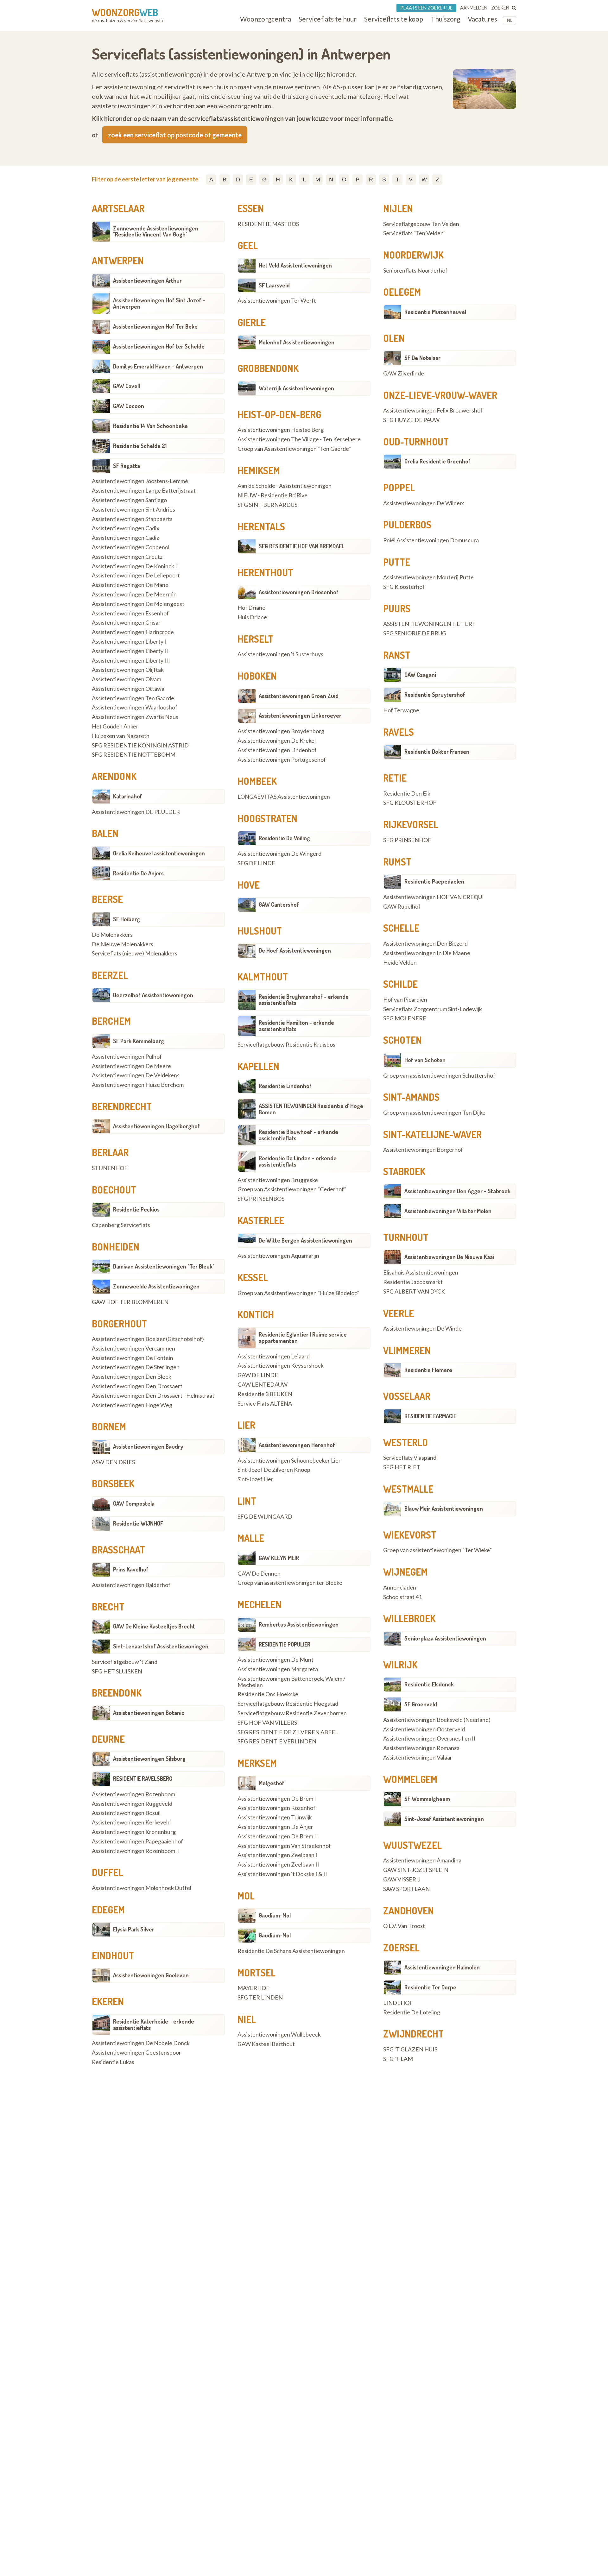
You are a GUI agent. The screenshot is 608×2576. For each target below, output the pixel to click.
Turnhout (406, 1237)
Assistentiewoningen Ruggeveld (132, 1804)
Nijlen (398, 208)
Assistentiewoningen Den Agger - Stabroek (457, 1191)
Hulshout (260, 931)
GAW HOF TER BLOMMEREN (130, 1302)
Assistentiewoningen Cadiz (125, 538)
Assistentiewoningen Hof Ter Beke (155, 326)
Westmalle (408, 1489)
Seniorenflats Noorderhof (415, 271)
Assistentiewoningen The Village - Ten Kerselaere (299, 439)
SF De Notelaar (422, 358)
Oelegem (402, 292)
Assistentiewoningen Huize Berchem (138, 1085)
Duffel (108, 1872)
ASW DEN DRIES (113, 1462)
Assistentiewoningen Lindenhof (277, 750)
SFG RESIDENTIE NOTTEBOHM (134, 755)
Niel (247, 2019)
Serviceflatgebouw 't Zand (125, 1662)
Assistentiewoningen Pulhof (127, 1057)
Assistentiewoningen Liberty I (129, 642)
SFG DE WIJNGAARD (265, 1517)
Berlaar (110, 1152)
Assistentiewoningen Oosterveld (424, 1729)
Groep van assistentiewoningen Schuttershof (439, 1076)
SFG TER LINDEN (260, 1998)
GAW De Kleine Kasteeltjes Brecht (154, 1626)
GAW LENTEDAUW (263, 1385)
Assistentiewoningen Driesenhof (299, 592)
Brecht (108, 1607)
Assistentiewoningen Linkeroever (300, 715)
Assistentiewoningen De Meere (131, 1066)
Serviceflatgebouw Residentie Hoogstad (288, 1704)
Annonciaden (400, 1588)
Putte (397, 562)
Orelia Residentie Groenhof (437, 461)
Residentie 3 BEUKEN (265, 1394)
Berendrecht (122, 1106)
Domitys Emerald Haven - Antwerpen (158, 366)
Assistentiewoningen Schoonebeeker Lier (289, 1461)
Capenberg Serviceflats (121, 1225)
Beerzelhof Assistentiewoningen (153, 995)
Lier (246, 1425)
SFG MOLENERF (405, 1018)
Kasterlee (261, 1220)
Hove (249, 885)
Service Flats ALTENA (265, 1404)
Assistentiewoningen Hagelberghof (156, 1126)
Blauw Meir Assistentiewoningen (444, 1508)
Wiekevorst (410, 1535)
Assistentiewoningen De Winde (422, 1329)
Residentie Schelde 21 (140, 446)
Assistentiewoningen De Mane (130, 585)
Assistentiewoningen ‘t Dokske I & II (282, 1874)
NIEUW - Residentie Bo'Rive (272, 495)
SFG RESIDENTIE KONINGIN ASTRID (140, 746)
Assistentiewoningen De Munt (275, 1660)
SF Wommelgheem (427, 1799)
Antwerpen (118, 261)
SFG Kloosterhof (404, 587)
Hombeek (257, 781)
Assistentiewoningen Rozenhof (276, 1808)
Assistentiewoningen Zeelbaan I (277, 1855)
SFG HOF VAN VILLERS (267, 1723)
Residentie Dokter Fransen (437, 752)
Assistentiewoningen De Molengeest (138, 604)
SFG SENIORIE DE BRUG (415, 633)
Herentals (261, 526)
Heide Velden (400, 963)
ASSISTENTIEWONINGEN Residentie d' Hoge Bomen (311, 1109)
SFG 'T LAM (398, 2059)
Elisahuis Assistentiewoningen (421, 1273)
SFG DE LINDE (256, 863)
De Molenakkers (112, 935)
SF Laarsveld (274, 285)
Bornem (109, 1427)
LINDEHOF (398, 2003)
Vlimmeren (407, 1350)
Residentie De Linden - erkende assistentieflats (298, 1161)
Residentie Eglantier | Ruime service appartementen (303, 1338)
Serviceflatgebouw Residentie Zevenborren (292, 1713)
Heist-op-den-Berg (279, 414)
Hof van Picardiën (405, 1000)
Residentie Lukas (113, 2062)
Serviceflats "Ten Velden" (414, 233)
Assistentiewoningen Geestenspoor (136, 2053)
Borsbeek (113, 1483)
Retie (395, 778)
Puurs (397, 608)
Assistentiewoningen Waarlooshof (135, 708)
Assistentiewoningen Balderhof (131, 1585)
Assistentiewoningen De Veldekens (136, 1075)
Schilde (400, 984)
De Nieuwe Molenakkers (123, 944)
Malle (251, 1538)
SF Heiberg (127, 919)
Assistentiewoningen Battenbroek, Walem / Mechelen (291, 1682)
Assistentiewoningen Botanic (149, 1713)
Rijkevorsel (411, 824)
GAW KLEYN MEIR (279, 1558)
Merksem (257, 1763)
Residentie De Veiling (284, 838)
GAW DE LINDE (258, 1375)
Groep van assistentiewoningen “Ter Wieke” (437, 1550)
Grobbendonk (268, 368)
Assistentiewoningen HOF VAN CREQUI (434, 897)
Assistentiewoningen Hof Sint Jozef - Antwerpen (159, 303)
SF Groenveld (421, 1704)
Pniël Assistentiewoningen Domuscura (431, 540)
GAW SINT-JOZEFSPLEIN (416, 1870)
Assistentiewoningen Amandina (422, 1861)
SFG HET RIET (402, 1467)
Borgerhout (119, 1324)
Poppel (399, 488)
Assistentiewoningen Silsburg (149, 1759)
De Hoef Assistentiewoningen (295, 950)
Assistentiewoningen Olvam (127, 679)
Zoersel (401, 1948)
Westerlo (405, 1442)
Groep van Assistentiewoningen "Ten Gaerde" (294, 449)
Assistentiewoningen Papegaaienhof (137, 1842)
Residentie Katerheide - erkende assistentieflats (154, 2025)
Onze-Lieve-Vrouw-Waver (440, 395)
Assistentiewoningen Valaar (418, 1758)
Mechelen (260, 1604)
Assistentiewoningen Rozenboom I (135, 1794)
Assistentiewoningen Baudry (148, 1446)
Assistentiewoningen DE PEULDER (136, 812)
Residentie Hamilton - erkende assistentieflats (296, 1026)
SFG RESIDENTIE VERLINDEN (277, 1741)
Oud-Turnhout (416, 442)
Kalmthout (263, 977)
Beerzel (110, 975)
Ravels (399, 732)
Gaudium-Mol (275, 1915)
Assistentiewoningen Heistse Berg (281, 430)
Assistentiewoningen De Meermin (134, 595)
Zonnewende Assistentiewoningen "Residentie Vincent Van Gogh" (156, 231)
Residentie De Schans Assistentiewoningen (291, 1951)
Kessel (253, 1277)
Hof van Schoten (425, 1060)
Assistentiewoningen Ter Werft (277, 301)
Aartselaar (118, 208)
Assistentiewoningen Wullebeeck (279, 2035)
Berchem (111, 1021)
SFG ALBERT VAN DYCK (414, 1292)
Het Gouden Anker (115, 727)
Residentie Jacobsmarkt (413, 1282)
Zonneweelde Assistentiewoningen (156, 1286)
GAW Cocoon (129, 406)
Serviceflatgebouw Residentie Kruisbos (286, 1045)
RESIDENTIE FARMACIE (430, 1416)
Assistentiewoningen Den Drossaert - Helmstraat (153, 1396)
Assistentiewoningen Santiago (129, 500)
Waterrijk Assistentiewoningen (296, 388)
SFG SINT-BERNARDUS (267, 505)
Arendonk (114, 776)
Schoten (402, 1040)
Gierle (252, 322)
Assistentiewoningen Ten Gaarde (133, 698)
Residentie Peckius (136, 1209)
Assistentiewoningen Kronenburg (134, 1832)
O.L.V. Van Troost (404, 1926)
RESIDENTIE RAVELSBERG (143, 1779)
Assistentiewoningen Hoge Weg (132, 1405)
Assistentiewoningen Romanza (421, 1748)
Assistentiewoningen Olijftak (128, 670)
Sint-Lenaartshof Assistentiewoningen (161, 1646)
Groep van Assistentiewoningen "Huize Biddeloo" (298, 1293)
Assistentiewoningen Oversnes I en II (429, 1739)
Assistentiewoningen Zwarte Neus (135, 717)
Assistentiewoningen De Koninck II (135, 566)
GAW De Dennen (259, 1574)
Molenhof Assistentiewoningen (297, 342)
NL (510, 20)
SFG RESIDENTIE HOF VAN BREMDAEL (302, 546)
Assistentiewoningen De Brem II (278, 1836)
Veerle (399, 1313)
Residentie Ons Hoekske (268, 1694)
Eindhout (113, 1956)
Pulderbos (407, 525)
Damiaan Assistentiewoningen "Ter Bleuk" (164, 1266)
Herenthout (265, 572)
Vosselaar (407, 1396)
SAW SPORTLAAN (406, 1889)
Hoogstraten (267, 818)
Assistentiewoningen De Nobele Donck (141, 2043)
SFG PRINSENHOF (407, 840)
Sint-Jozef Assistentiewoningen (444, 1819)
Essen (251, 208)
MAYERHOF (253, 1988)
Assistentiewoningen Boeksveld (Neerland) (437, 1720)
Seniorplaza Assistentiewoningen (445, 1638)
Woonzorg (125, 12)
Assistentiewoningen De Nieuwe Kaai (449, 1257)
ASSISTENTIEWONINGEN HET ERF (429, 624)
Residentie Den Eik (407, 794)
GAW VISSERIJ (402, 1880)
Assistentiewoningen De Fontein (133, 1358)
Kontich (256, 1314)
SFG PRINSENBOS (261, 1199)
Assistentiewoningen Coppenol (131, 547)
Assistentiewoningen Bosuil (126, 1813)
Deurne (108, 1739)
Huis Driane (252, 617)
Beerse (107, 899)
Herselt (255, 639)
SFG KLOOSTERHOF (410, 803)
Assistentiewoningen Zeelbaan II (278, 1865)
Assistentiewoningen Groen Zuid (299, 696)
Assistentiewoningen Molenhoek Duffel (142, 1888)
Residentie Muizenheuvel (435, 312)
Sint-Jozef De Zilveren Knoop (274, 1470)
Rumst (397, 862)
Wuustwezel (412, 1845)
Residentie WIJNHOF (138, 1523)
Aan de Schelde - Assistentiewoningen (285, 486)
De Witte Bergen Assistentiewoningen (305, 1240)
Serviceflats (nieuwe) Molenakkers (135, 954)
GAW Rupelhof (402, 907)
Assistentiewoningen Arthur (147, 280)
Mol (246, 1896)
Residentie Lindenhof (285, 1086)
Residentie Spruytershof (435, 695)
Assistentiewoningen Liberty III (131, 661)
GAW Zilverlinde (404, 374)
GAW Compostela (134, 1503)
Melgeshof (272, 1783)
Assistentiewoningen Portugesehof (282, 760)
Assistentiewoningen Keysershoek (281, 1366)
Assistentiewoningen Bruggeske (278, 1180)
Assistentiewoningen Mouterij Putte (428, 577)
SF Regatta (127, 466)
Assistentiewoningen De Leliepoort (136, 576)
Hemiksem (259, 470)
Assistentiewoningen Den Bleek (132, 1377)
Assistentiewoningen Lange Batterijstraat (144, 491)
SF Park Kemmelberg (139, 1041)
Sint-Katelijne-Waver (432, 1134)
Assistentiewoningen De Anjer (275, 1827)
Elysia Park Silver (134, 1929)
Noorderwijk (413, 255)
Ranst (397, 655)
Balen (105, 833)
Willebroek (409, 1618)
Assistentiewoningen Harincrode (133, 632)
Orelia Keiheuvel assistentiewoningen (159, 853)
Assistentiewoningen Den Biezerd (425, 944)
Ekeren (108, 2001)
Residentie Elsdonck (429, 1684)
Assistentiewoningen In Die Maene (427, 953)
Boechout (114, 1190)
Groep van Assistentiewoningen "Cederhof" (292, 1189)
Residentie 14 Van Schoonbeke (150, 426)
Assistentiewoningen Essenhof (130, 614)
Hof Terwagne (401, 710)
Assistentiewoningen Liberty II (130, 651)
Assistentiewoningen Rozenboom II (136, 1851)
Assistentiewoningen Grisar (126, 623)
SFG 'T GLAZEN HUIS (410, 2050)
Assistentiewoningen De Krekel (277, 741)
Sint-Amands (411, 1097)
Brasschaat (118, 1550)
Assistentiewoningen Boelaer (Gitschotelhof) (148, 1339)
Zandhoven (408, 1911)
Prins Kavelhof (131, 1569)
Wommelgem (410, 1779)
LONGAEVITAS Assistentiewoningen (284, 797)
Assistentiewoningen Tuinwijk (275, 1817)
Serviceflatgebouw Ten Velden (421, 224)
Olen (394, 338)
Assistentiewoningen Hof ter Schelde (159, 346)
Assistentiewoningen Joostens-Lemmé (140, 481)
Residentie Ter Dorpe (430, 1987)
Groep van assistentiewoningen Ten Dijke (434, 1113)
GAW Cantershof (279, 904)
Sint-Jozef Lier (255, 1479)
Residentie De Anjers (138, 873)
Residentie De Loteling (412, 2012)
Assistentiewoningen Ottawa (128, 689)
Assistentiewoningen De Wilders (424, 503)
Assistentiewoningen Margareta (278, 1669)
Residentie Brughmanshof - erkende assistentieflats (304, 1000)
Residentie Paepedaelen (434, 881)
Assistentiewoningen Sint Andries (133, 510)
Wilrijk (400, 1665)
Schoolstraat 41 (402, 1597)
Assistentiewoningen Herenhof (297, 1445)
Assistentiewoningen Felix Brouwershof (433, 411)
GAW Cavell (127, 386)
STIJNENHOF (110, 1168)
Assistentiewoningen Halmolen (442, 1967)
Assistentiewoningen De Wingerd (279, 854)
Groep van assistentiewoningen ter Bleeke (290, 1583)
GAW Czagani (420, 675)
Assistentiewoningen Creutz (127, 557)
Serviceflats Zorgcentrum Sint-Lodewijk (433, 1009)
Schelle (401, 928)
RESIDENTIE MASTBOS (268, 224)
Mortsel (256, 1973)
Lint (247, 1501)
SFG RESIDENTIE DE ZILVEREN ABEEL (288, 1732)
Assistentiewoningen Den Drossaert (137, 1386)
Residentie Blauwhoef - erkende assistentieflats (298, 1135)
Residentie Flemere (428, 1370)
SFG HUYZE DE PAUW (411, 420)
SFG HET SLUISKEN (117, 1672)
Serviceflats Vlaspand (410, 1458)
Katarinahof (128, 796)
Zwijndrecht (413, 2034)
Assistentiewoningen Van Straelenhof (284, 1846)
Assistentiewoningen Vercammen (133, 1349)
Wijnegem (405, 1572)
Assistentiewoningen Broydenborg (281, 731)
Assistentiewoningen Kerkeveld (131, 1823)
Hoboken (257, 676)
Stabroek (404, 1171)
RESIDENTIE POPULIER (285, 1644)
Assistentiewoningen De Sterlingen (136, 1367)
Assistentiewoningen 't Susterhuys (280, 654)
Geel (248, 245)
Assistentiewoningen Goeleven (151, 1975)
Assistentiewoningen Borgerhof (423, 1150)
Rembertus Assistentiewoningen (299, 1624)
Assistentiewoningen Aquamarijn (278, 1256)
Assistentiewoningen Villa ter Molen (448, 1211)
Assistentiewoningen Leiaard (274, 1357)
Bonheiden (116, 1247)
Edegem (108, 1910)
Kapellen (258, 1066)
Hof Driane (251, 608)
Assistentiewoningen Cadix (126, 528)
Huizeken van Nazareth (121, 736)
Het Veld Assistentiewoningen (295, 265)
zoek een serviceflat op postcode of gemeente (175, 135)
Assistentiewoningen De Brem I (277, 1799)
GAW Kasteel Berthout (266, 2044)
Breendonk (117, 1693)
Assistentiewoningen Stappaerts (132, 519)
